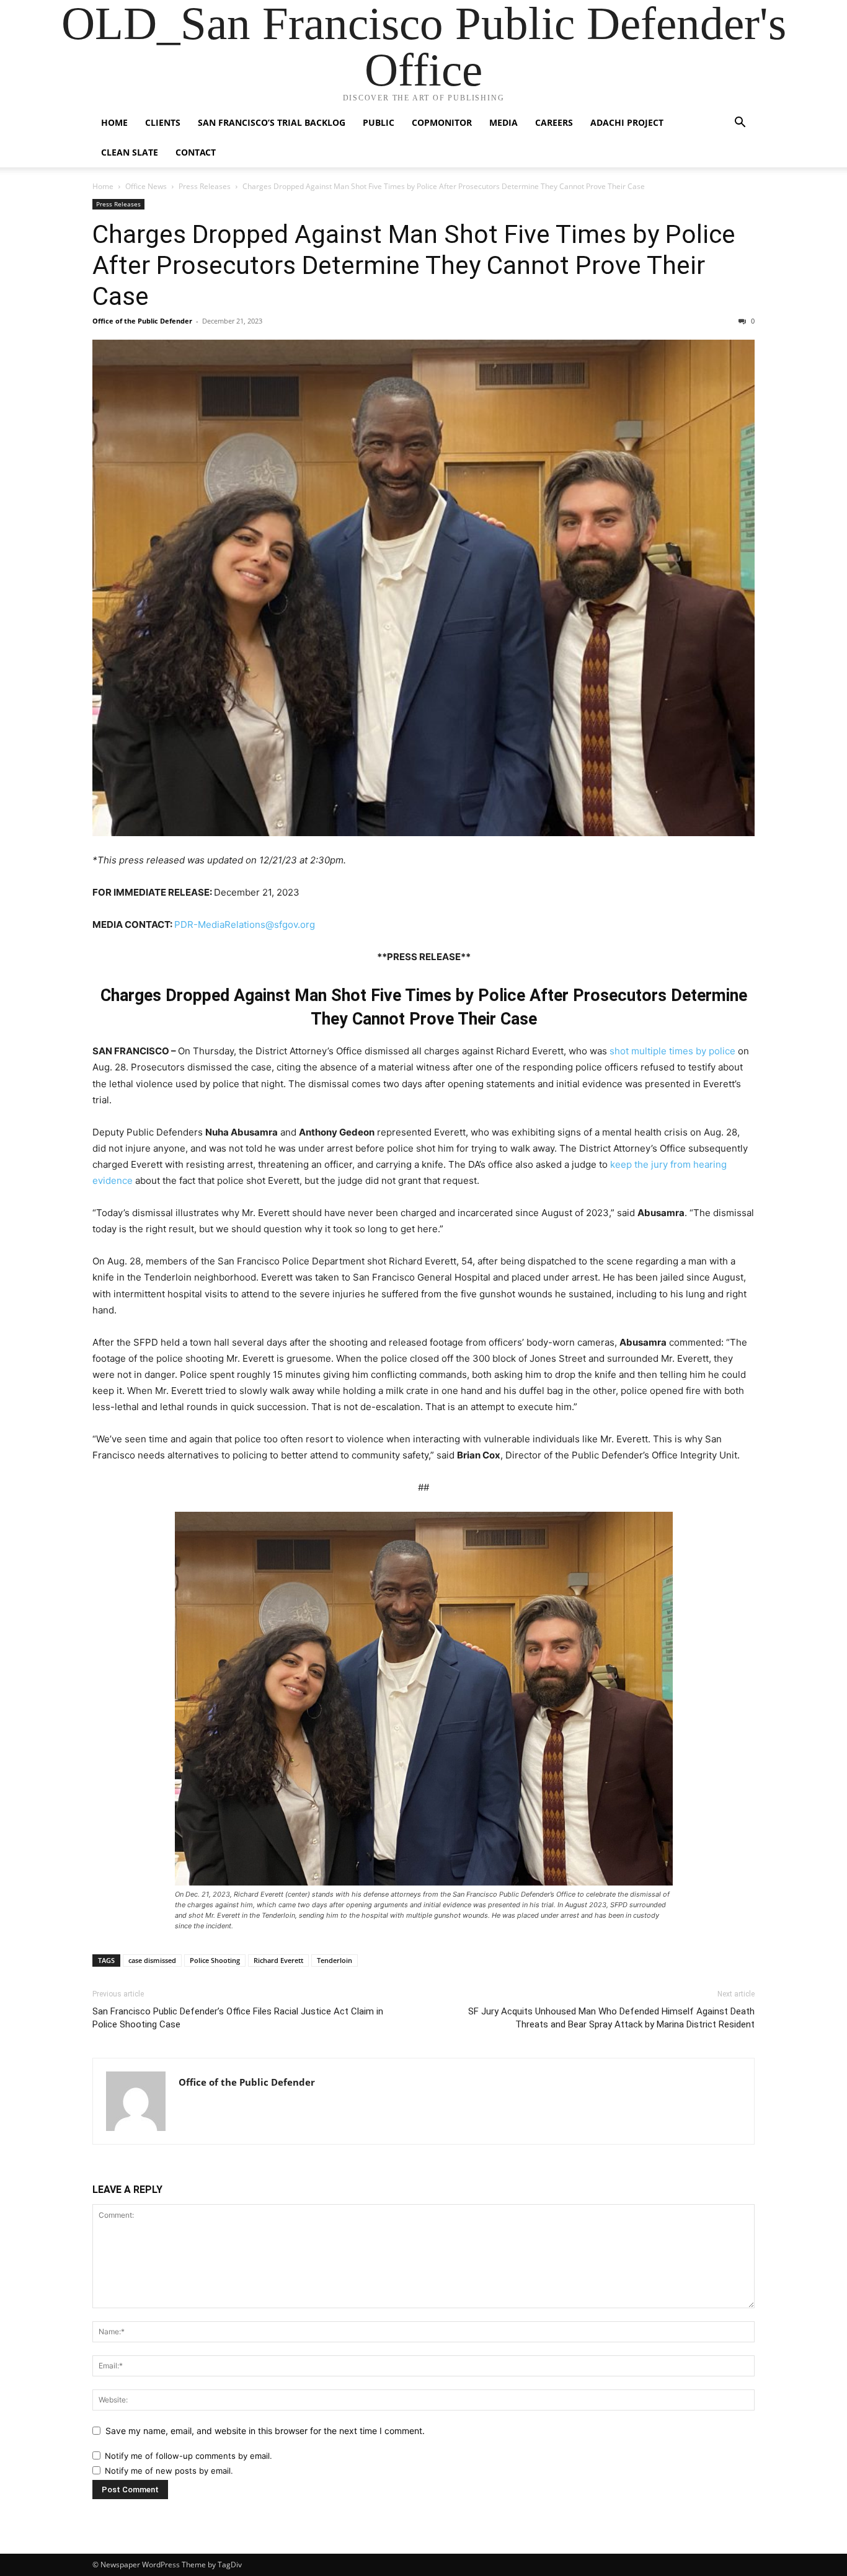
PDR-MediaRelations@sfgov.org (245, 924)
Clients (163, 122)
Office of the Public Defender (142, 321)
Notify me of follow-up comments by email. (188, 2456)
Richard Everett (278, 1960)
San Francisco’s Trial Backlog (272, 122)
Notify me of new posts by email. (169, 2471)
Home (114, 122)
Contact (196, 152)
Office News (146, 186)
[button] (740, 124)
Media (503, 122)
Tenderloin (335, 1960)
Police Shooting (215, 1960)
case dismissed (152, 1960)
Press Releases (205, 186)
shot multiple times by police (672, 1051)
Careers (554, 122)
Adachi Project (627, 122)
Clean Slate (130, 152)
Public (379, 122)
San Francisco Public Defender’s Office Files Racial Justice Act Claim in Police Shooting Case (238, 2018)
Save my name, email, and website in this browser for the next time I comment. (265, 2431)
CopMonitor (442, 122)
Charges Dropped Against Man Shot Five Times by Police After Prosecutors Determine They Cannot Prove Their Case (414, 265)
